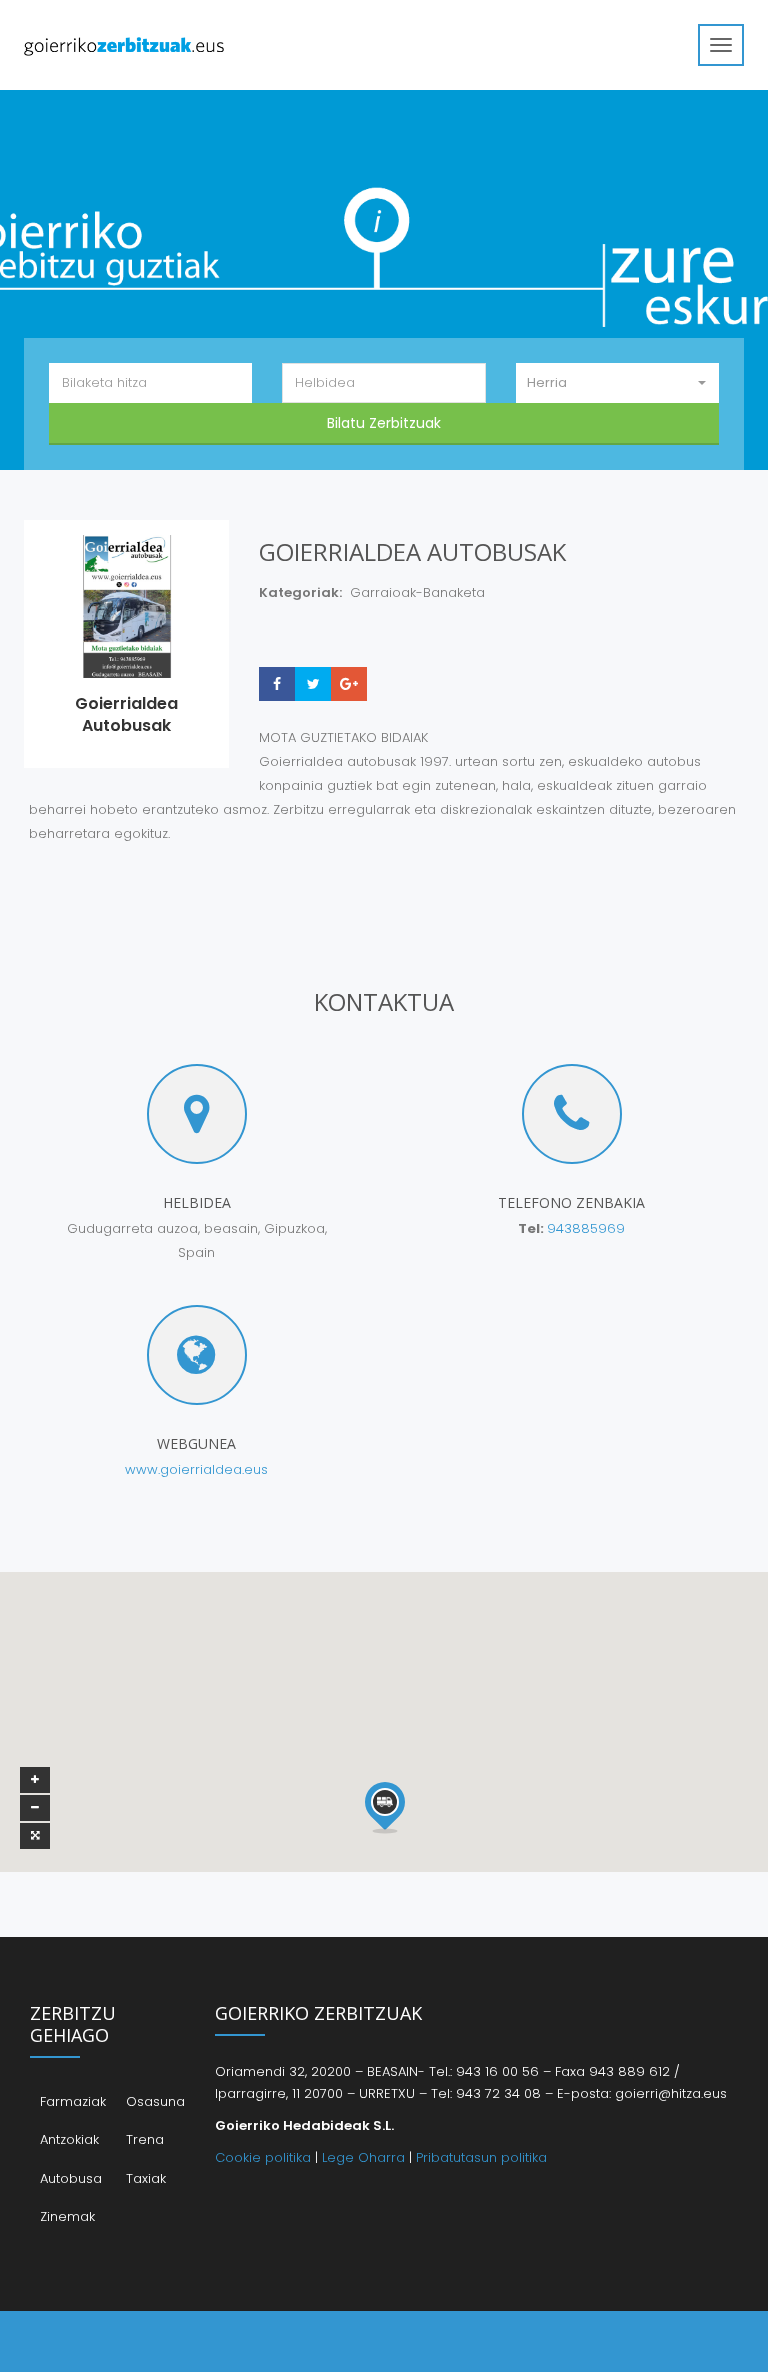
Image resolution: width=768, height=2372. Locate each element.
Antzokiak (69, 2139)
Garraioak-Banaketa (417, 592)
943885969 (586, 1228)
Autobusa (71, 2178)
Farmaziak (73, 2101)
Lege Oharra (363, 2157)
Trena (145, 2139)
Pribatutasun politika (481, 2157)
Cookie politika (263, 2157)
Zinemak (67, 2216)
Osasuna (155, 2101)
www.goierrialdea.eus (196, 1469)
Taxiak (146, 2178)
